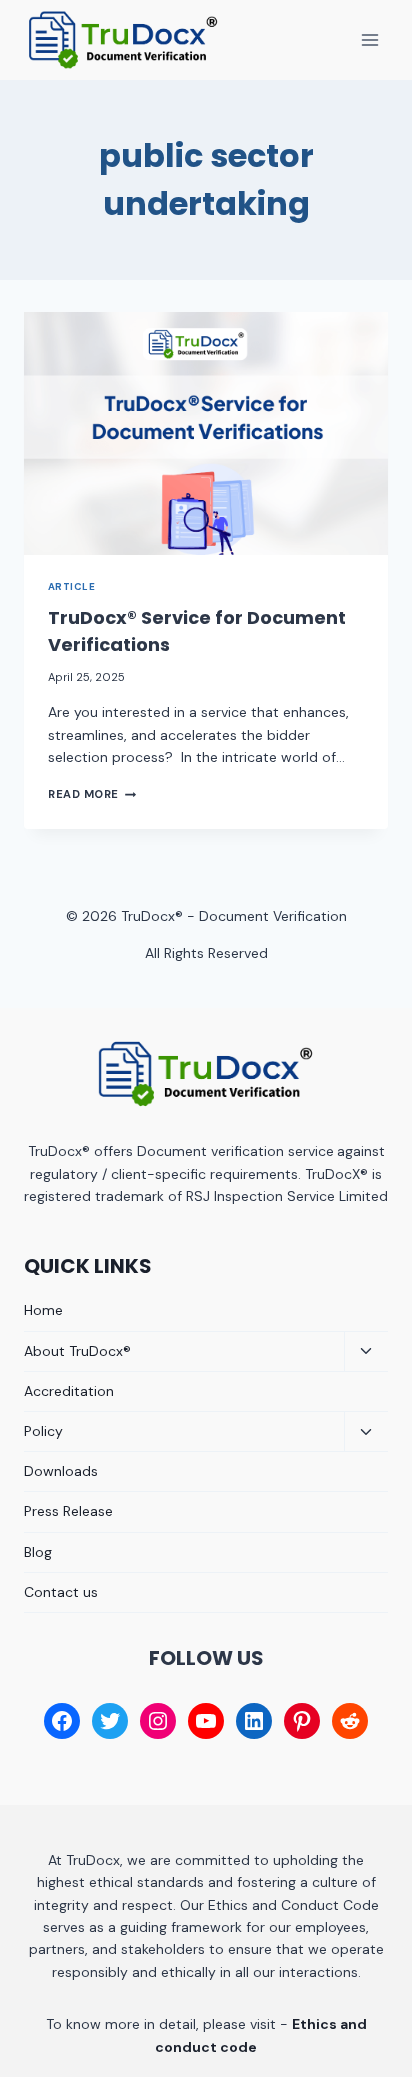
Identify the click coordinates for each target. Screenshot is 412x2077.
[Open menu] (369, 39)
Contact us (61, 1592)
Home (43, 1310)
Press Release (68, 1511)
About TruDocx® (77, 1351)
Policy (43, 1431)
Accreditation (69, 1391)
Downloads (61, 1471)
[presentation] (206, 433)
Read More (92, 794)
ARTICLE (71, 586)
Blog (38, 1552)
